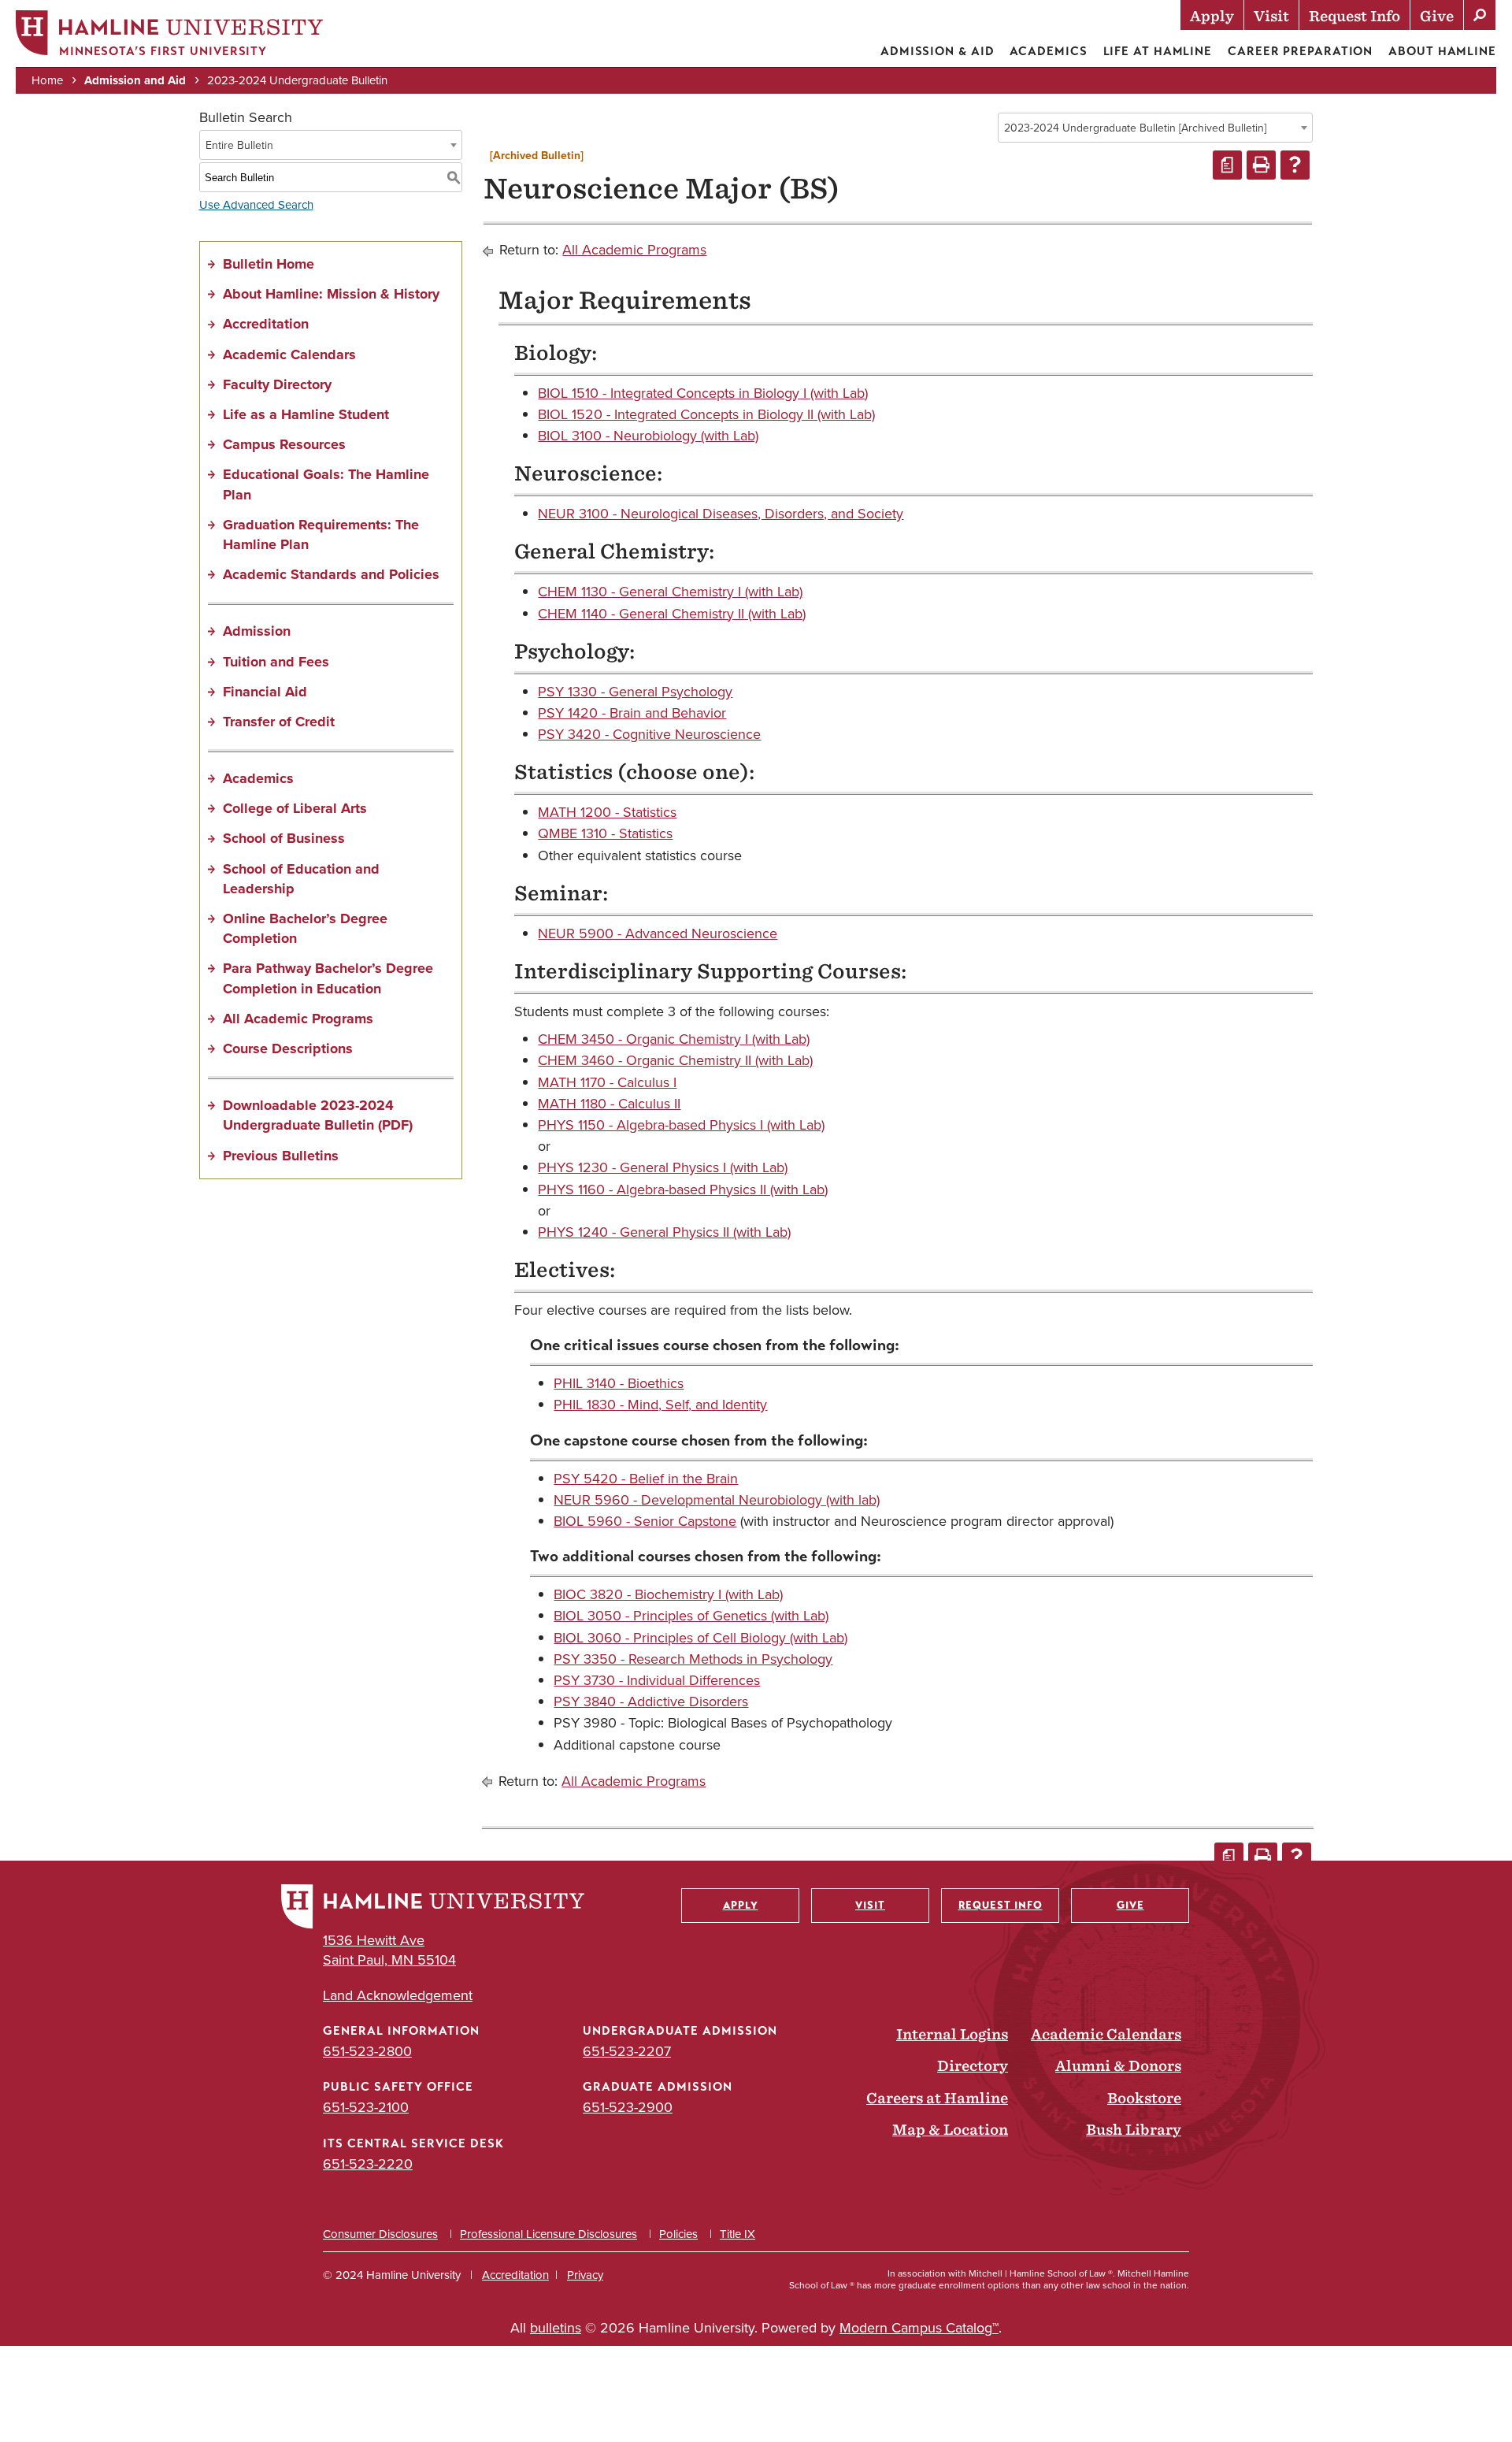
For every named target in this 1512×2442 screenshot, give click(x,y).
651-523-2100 (366, 2107)
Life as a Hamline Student (306, 414)
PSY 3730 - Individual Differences (657, 1680)
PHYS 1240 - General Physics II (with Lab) (664, 1232)
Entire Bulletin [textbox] (239, 145)
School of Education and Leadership (301, 879)
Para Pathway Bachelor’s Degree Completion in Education (328, 978)
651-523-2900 (628, 2107)
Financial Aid (265, 692)
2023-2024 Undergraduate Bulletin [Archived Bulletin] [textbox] (1135, 128)
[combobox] (1155, 128)
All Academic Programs (298, 1019)
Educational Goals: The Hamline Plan (326, 484)
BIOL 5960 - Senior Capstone (645, 1521)
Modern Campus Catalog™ (919, 2328)
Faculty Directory (277, 384)
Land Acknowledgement (398, 1996)
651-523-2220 (368, 2164)
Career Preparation (1300, 51)
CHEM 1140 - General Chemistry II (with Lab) (672, 614)
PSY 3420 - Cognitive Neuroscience (649, 734)
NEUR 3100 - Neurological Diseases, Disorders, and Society (721, 514)
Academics (1048, 51)
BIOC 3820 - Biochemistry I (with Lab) (668, 1594)
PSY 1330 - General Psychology (635, 692)
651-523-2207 (627, 2051)
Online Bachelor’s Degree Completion (305, 928)
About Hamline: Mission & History (331, 294)
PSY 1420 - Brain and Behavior (632, 713)
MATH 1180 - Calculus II (609, 1104)
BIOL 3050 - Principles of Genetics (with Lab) (691, 1616)
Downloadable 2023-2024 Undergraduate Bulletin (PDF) (318, 1115)
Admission (257, 631)
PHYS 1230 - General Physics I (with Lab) (663, 1167)
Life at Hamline (1158, 51)
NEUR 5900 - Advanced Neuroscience (658, 933)
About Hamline (1442, 51)
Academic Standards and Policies (331, 574)
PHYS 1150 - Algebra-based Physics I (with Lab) (681, 1125)
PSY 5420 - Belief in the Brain (646, 1479)
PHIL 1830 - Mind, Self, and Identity (660, 1405)
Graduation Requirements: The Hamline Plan (321, 534)
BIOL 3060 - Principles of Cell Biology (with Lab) (700, 1638)
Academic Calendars (289, 354)
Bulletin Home (269, 264)
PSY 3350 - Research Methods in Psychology (693, 1659)
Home (47, 80)
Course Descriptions (288, 1048)
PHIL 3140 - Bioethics (619, 1383)
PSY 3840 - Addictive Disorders (651, 1702)
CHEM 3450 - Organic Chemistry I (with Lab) (674, 1039)
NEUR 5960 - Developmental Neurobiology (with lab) (717, 1500)
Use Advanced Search (256, 205)
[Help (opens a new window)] (1295, 165)
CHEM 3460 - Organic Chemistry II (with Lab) (675, 1060)
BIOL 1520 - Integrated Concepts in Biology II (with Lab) (706, 414)
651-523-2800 (367, 2051)
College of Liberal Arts (295, 808)
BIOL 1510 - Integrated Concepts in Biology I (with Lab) (703, 393)
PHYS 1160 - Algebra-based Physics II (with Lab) (683, 1189)
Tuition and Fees (276, 662)
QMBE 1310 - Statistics (605, 833)
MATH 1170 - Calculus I (607, 1082)
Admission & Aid (938, 51)
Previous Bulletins (281, 1156)
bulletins (556, 2328)
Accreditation (266, 324)
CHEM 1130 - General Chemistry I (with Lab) (670, 592)
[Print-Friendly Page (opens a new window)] (1261, 165)
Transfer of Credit (279, 722)
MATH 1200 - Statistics (607, 812)
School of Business (284, 838)
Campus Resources (284, 444)
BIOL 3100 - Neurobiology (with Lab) (648, 436)
